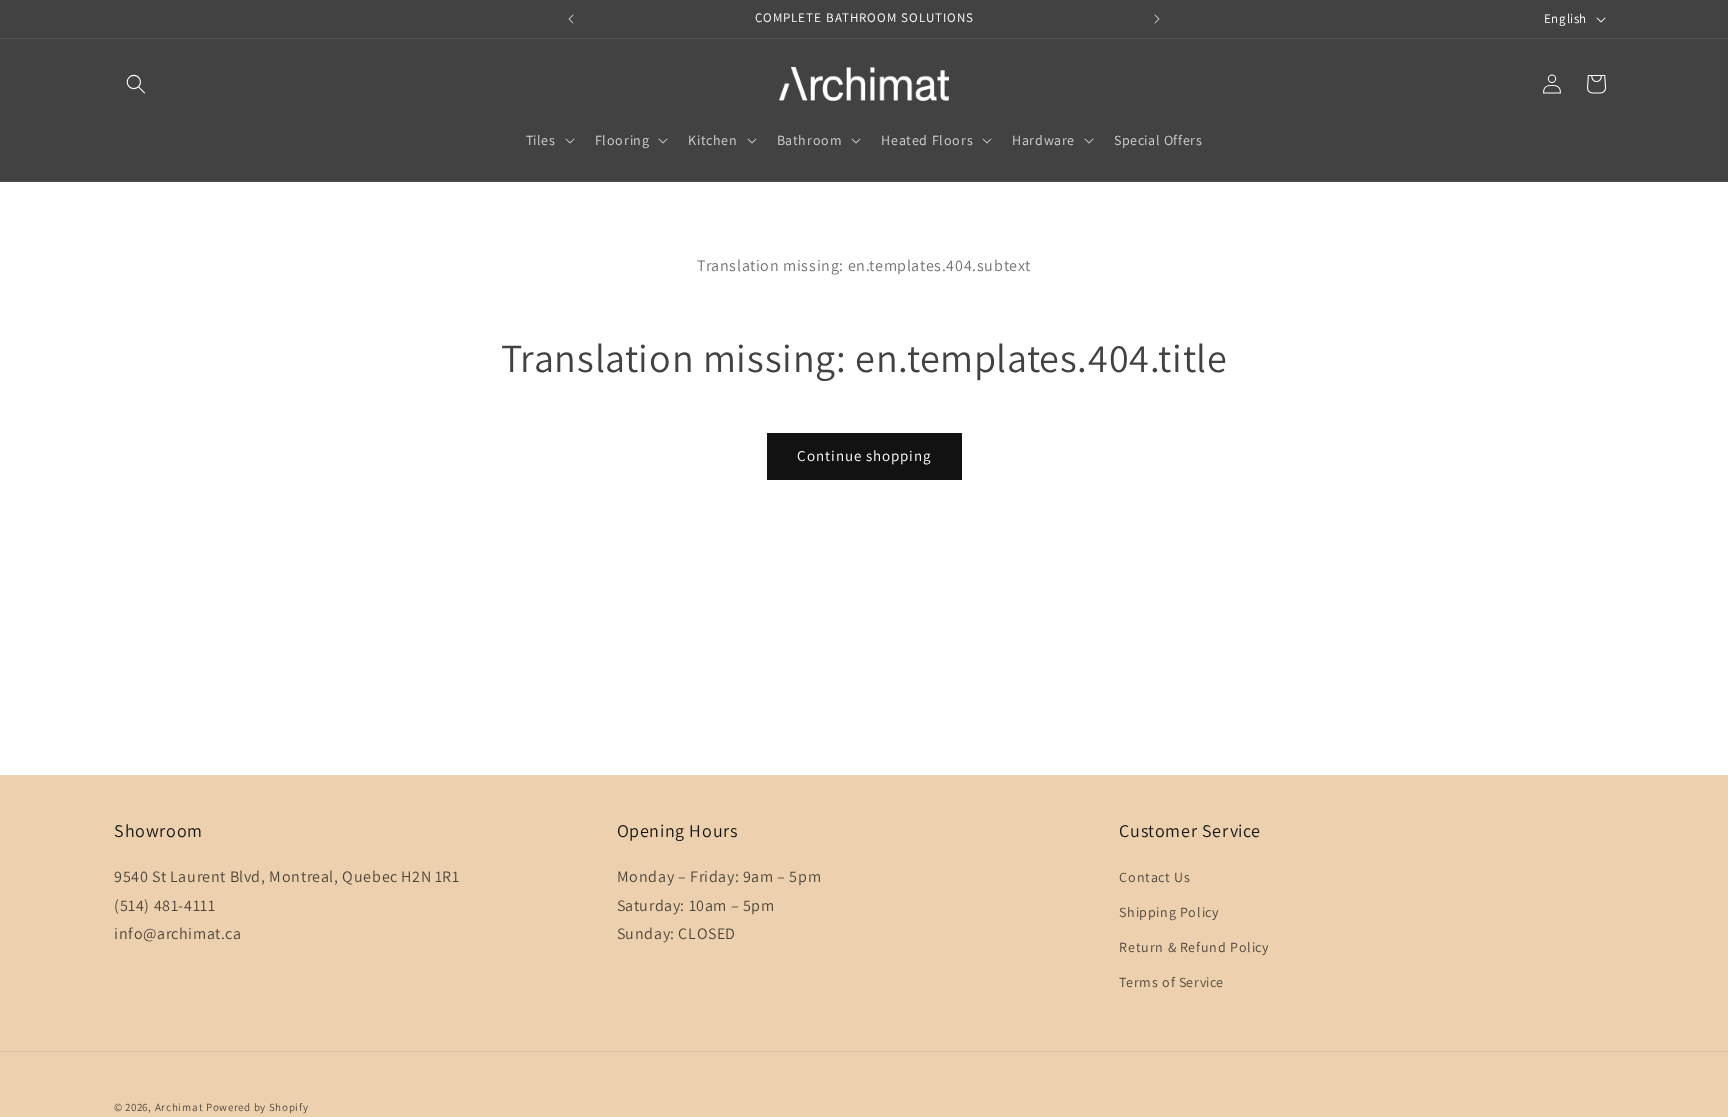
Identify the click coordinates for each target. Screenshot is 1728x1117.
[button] (136, 84)
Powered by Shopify (257, 1107)
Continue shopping (864, 455)
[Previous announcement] (571, 19)
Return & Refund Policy (1193, 947)
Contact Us (1154, 877)
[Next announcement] (1157, 19)
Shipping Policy (1168, 912)
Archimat (179, 1107)
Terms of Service (1171, 982)
